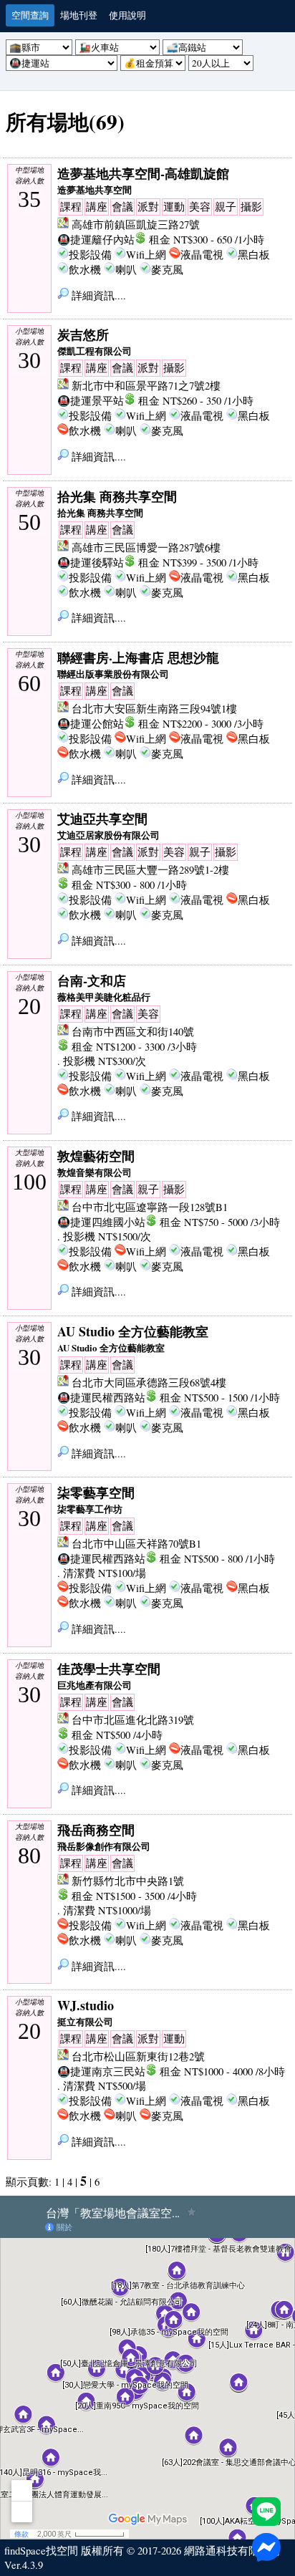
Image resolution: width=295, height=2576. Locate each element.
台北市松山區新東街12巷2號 (138, 2056)
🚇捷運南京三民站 (101, 2071)
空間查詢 (30, 15)
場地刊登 (79, 15)
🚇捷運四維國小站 (101, 1222)
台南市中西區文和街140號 (133, 1032)
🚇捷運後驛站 (91, 563)
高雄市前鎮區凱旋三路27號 (136, 225)
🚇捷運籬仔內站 (96, 240)
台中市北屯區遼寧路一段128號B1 (150, 1207)
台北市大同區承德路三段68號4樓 (149, 1383)
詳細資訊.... (97, 295)
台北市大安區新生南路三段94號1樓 (154, 709)
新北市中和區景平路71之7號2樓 (146, 386)
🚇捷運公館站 (91, 724)
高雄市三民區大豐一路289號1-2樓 (150, 870)
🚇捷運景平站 (91, 401)
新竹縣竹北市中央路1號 (128, 1881)
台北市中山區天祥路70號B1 (136, 1544)
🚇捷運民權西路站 (101, 1398)
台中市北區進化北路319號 (133, 1720)
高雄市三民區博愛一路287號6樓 (146, 547)
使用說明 (127, 15)
